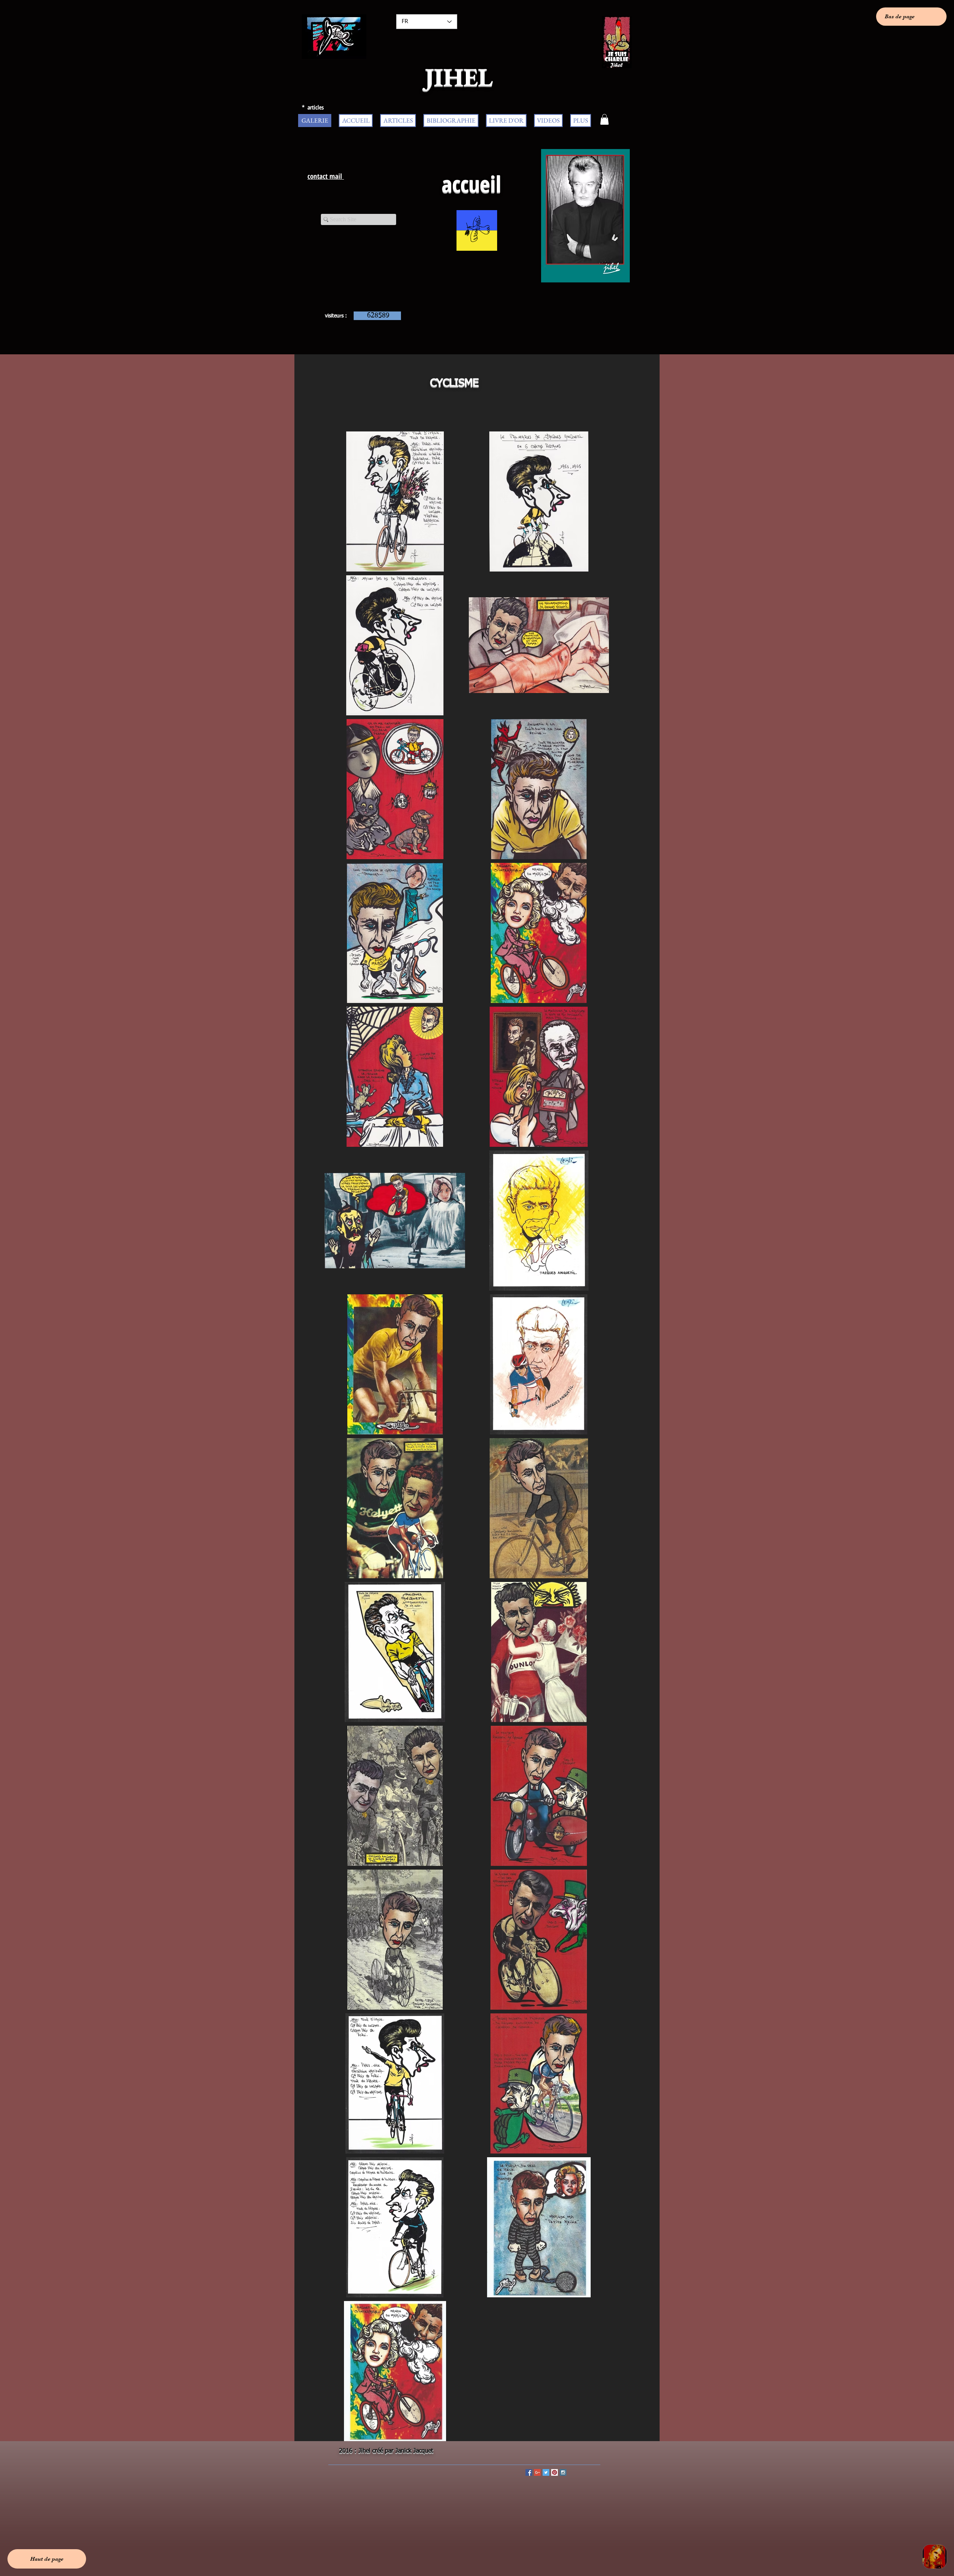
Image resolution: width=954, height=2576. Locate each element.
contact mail (326, 176)
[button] (604, 119)
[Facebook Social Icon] (529, 2472)
